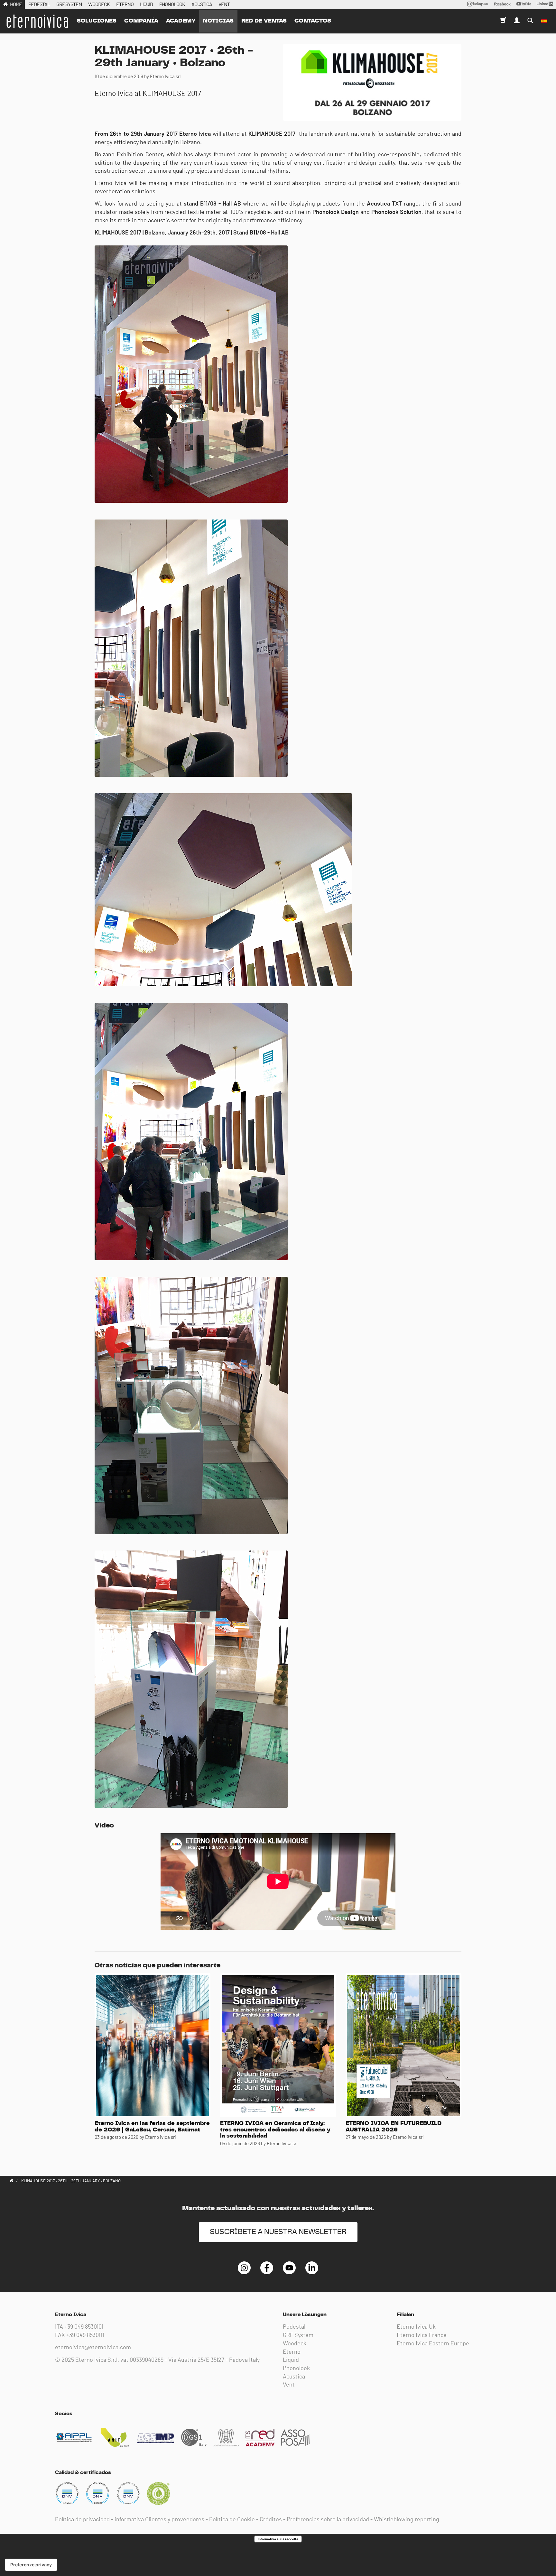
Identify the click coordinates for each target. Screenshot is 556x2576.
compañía (141, 21)
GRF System (298, 2335)
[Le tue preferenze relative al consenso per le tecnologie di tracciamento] (31, 2565)
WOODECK (99, 5)
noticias (218, 21)
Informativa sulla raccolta (278, 2539)
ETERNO (125, 5)
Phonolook (296, 2369)
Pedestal (294, 2327)
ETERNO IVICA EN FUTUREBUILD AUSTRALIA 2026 (394, 2127)
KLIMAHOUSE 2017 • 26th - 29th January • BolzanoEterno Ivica (37, 21)
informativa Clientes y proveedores (159, 2520)
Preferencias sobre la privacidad (328, 2520)
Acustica (294, 2377)
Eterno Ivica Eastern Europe (433, 2344)
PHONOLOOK (172, 5)
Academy (181, 21)
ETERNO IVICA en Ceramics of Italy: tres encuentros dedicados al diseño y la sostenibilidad (275, 2130)
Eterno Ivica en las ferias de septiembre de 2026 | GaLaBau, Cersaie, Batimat (152, 2127)
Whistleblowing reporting (407, 2520)
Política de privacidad (82, 2520)
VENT (224, 5)
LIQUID (146, 5)
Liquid (291, 2360)
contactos (313, 21)
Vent (289, 2385)
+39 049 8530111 (85, 2335)
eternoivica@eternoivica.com (93, 2348)
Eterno (292, 2352)
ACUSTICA (202, 5)
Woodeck (295, 2344)
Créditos (271, 2520)
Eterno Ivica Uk (416, 2327)
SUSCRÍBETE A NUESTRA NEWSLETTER (278, 2232)
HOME (16, 5)
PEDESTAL (39, 5)
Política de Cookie (232, 2520)
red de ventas (264, 21)
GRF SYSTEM (69, 5)
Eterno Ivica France (422, 2335)
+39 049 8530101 (84, 2327)
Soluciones (97, 21)
